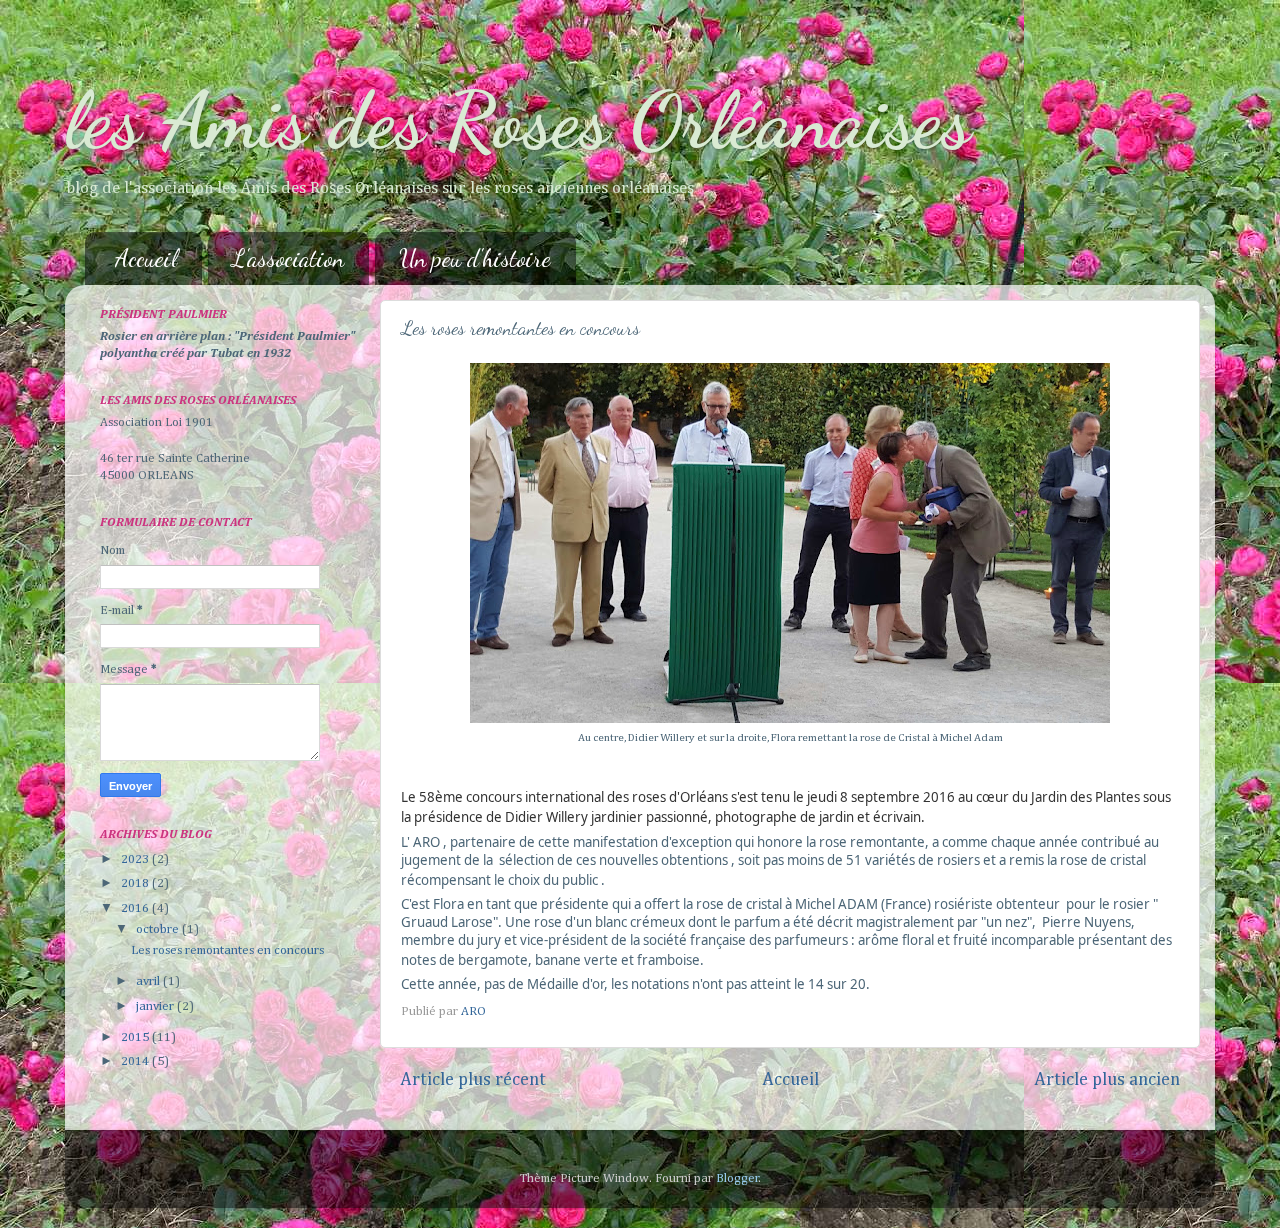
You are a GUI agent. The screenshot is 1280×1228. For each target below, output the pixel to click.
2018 (136, 883)
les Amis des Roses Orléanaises (518, 120)
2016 (136, 908)
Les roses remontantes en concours (227, 950)
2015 (136, 1037)
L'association (288, 258)
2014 (136, 1061)
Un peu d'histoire (475, 258)
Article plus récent (473, 1080)
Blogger (737, 1178)
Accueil (146, 258)
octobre (159, 929)
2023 (136, 859)
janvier (156, 1006)
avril (149, 981)
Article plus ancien (1107, 1080)
